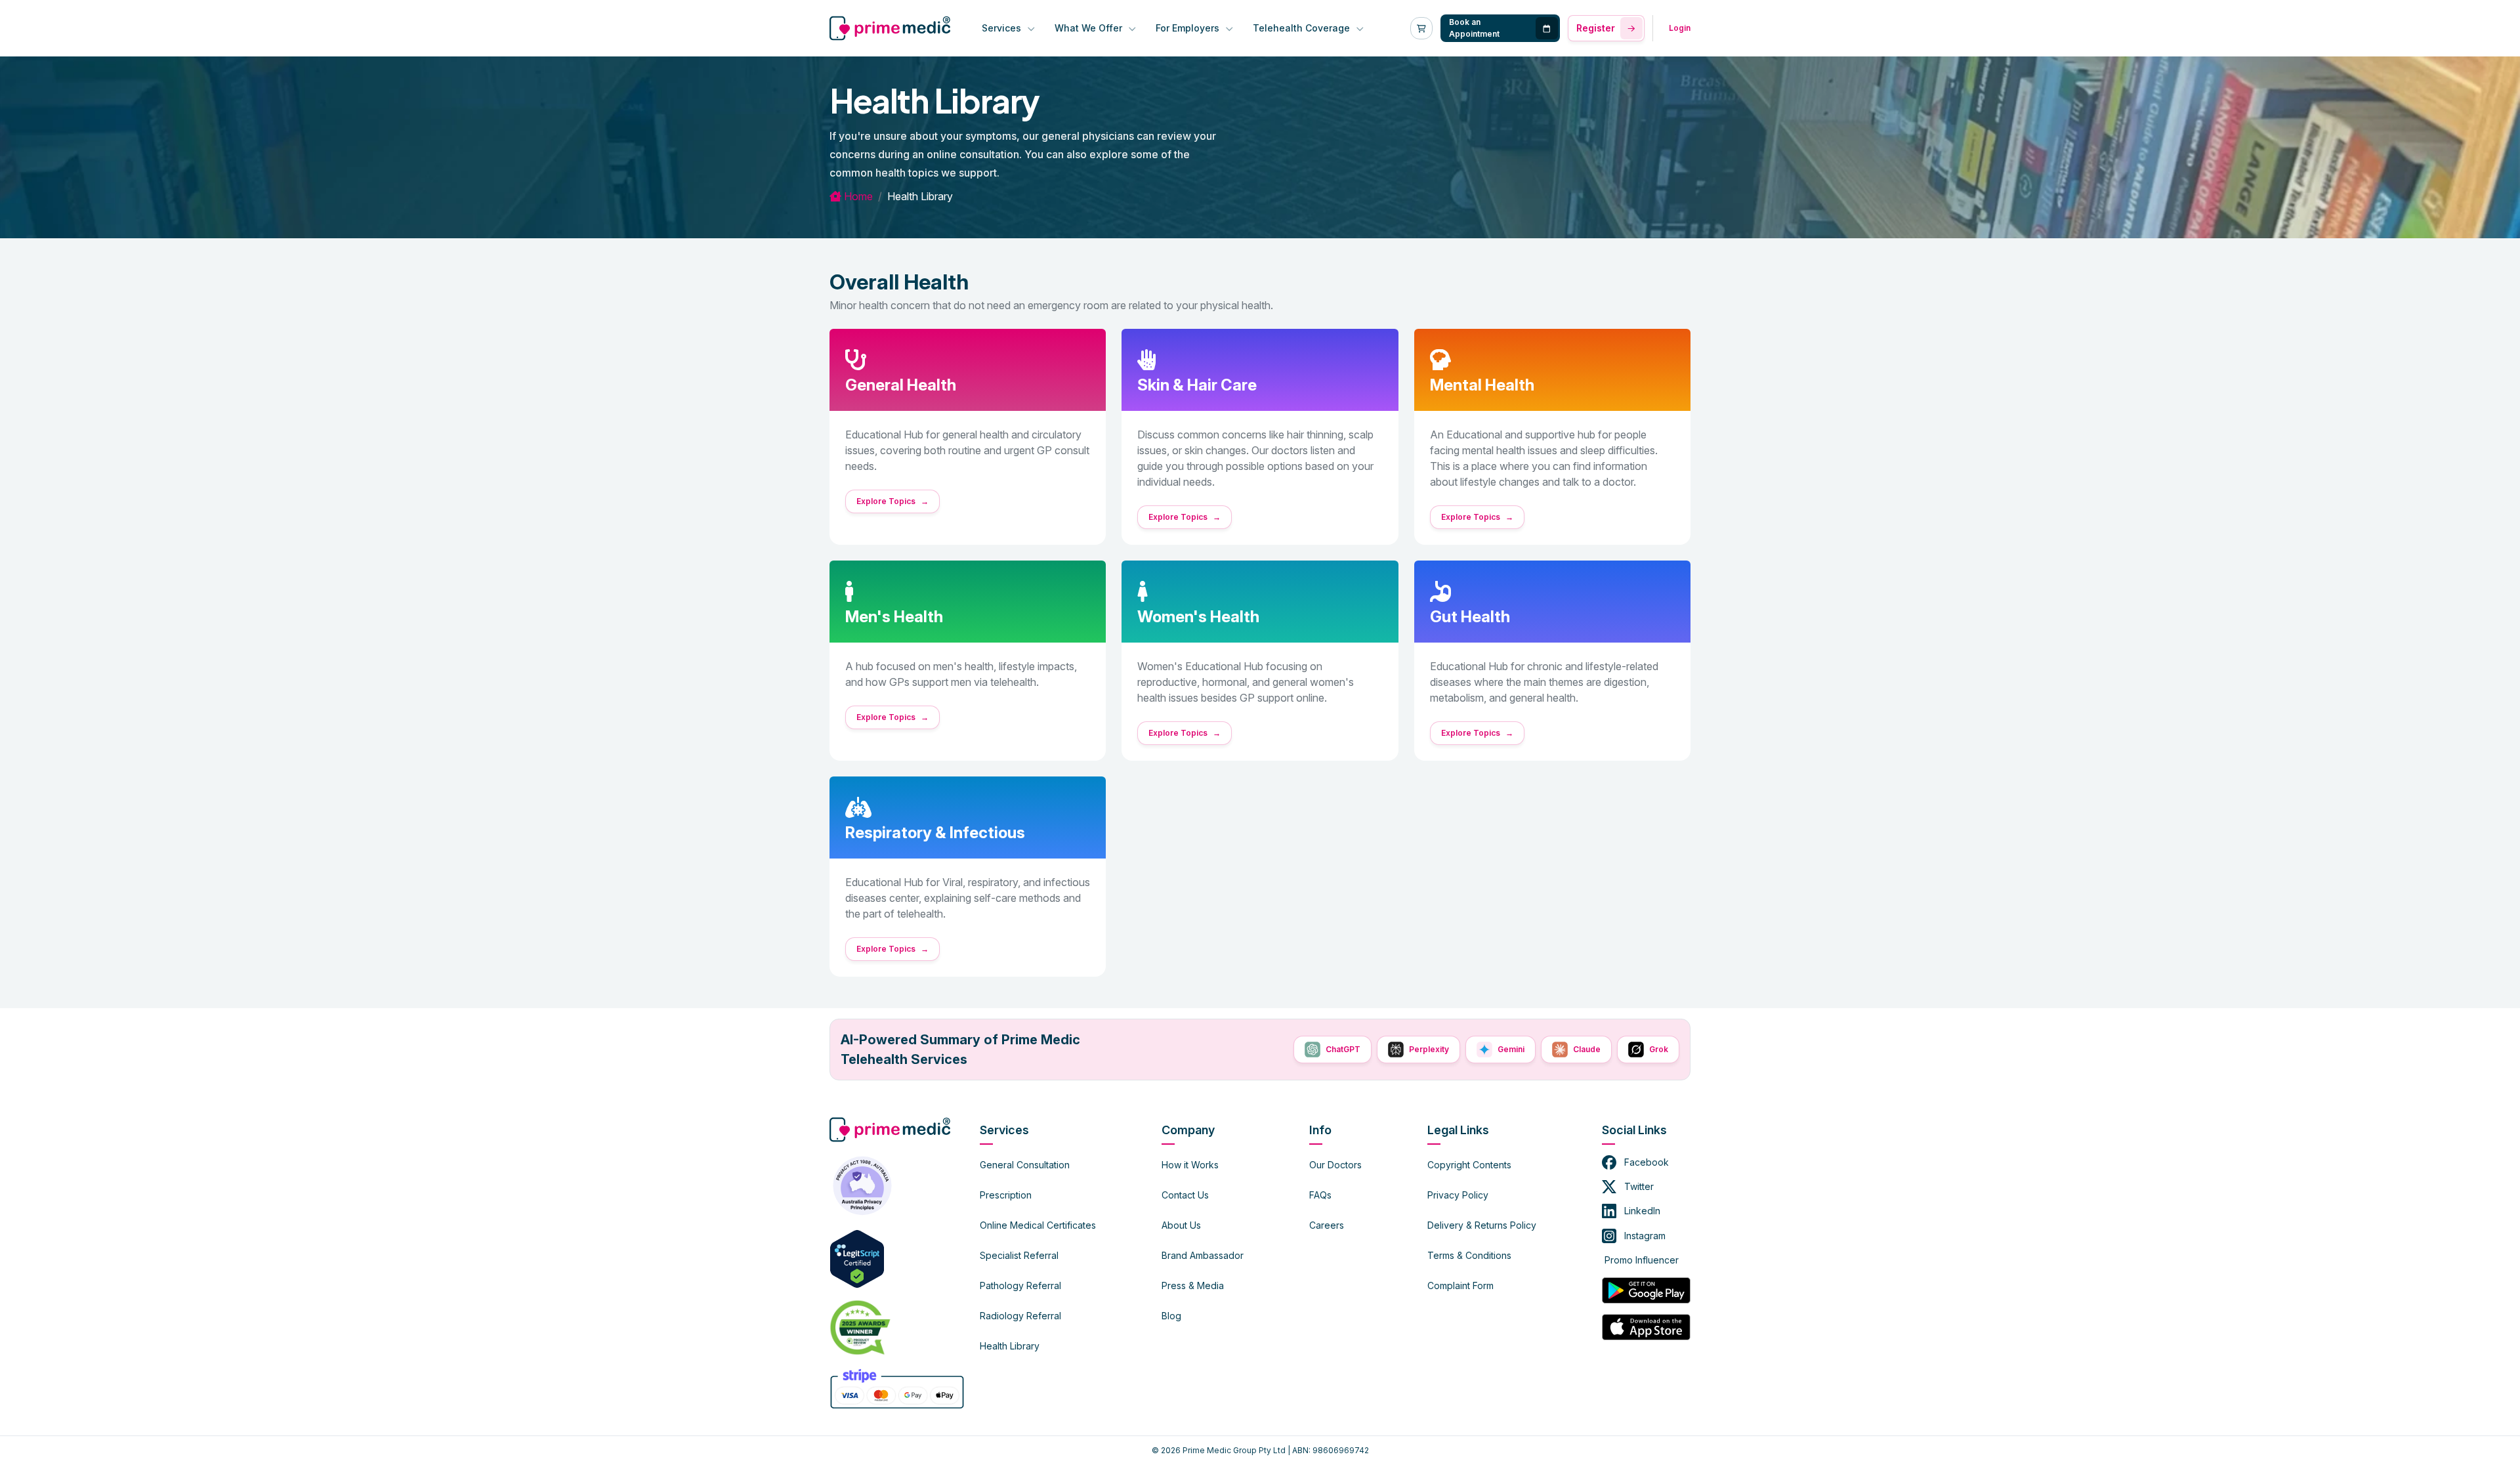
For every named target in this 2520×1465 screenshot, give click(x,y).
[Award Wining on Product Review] (857, 1327)
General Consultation (1025, 1165)
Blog (1171, 1316)
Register (1596, 28)
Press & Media (1193, 1285)
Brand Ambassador (1203, 1255)
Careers (1327, 1225)
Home (857, 196)
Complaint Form (1460, 1285)
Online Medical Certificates (1038, 1225)
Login (1680, 28)
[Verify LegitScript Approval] (857, 1258)
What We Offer (1090, 28)
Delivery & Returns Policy (1482, 1225)
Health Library (1010, 1346)
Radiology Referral (1020, 1316)
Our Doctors (1335, 1165)
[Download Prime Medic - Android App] (1646, 1290)
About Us (1181, 1225)
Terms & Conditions (1469, 1255)
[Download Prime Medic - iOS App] (1646, 1327)
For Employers (1189, 28)
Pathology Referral (1020, 1285)
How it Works (1190, 1165)
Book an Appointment (1474, 28)
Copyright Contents (1469, 1165)
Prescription (1006, 1195)
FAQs (1320, 1195)
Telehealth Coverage (1303, 28)
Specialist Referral (1019, 1255)
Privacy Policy (1458, 1195)
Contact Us (1185, 1195)
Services (1003, 28)
